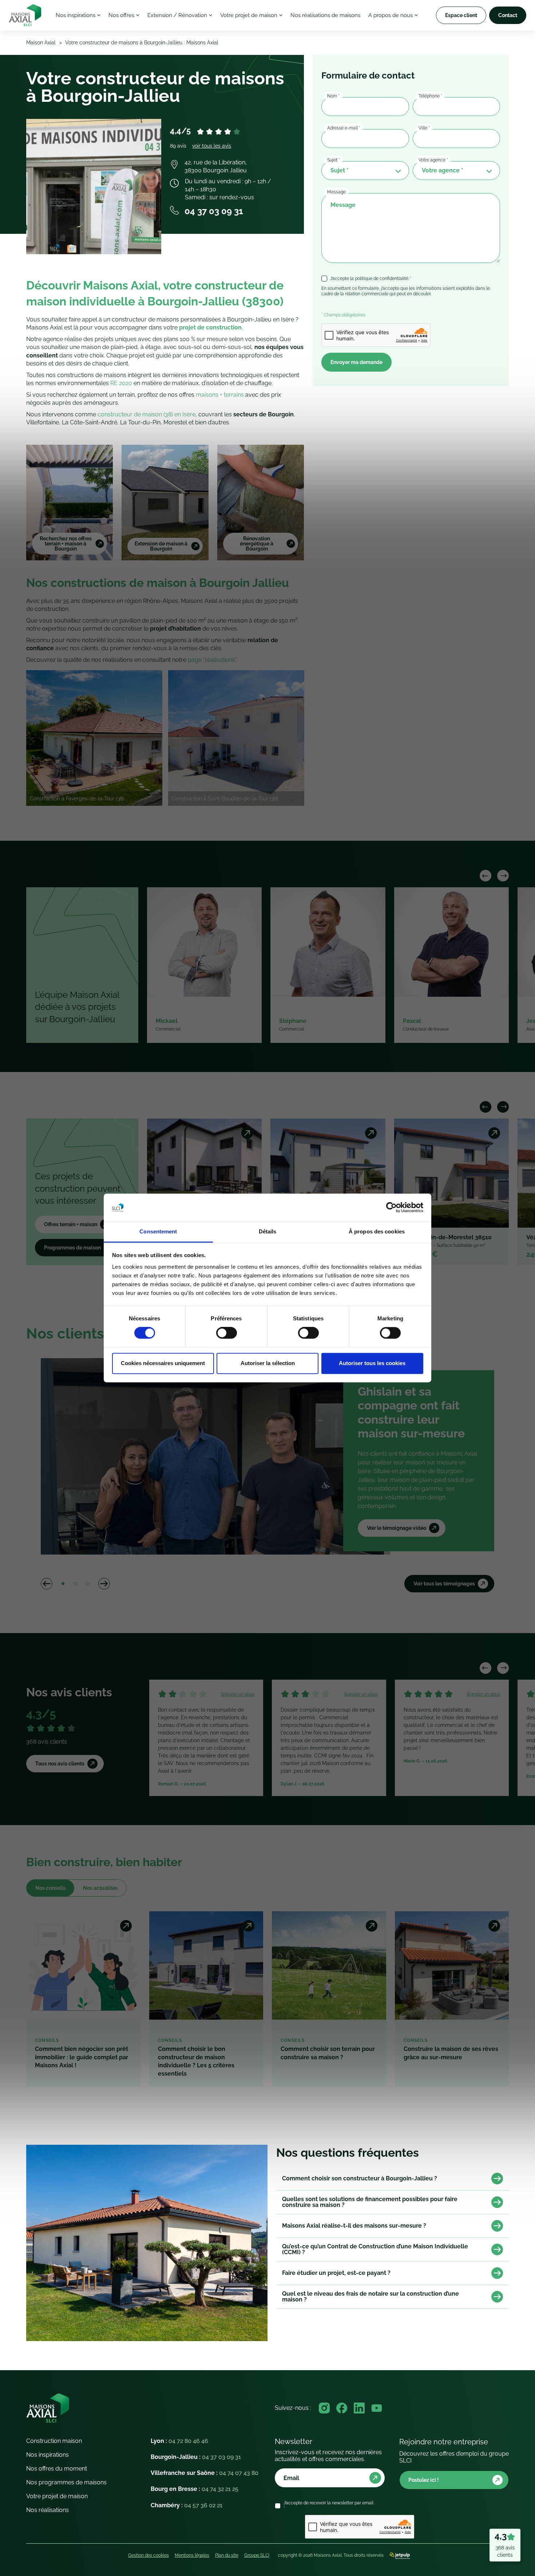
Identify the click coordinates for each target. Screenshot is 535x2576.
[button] (486, 876)
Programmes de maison (72, 1248)
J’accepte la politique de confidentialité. (371, 279)
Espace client (461, 15)
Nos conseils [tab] (50, 1888)
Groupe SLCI (257, 2555)
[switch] (227, 1333)
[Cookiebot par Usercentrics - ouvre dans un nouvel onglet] (391, 1208)
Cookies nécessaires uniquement (163, 1363)
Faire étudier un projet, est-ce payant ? (336, 2273)
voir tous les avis (212, 146)
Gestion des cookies (148, 2555)
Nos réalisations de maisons (325, 15)
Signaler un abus (238, 1694)
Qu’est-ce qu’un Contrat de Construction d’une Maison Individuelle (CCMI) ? (375, 2249)
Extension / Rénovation (177, 15)
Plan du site (227, 2555)
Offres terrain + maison (71, 1224)
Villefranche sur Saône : (205, 2473)
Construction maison (54, 2441)
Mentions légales (192, 2555)
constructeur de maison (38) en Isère (146, 414)
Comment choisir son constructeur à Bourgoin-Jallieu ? (360, 2178)
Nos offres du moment (57, 2469)
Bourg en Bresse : (195, 2489)
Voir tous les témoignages (444, 1584)
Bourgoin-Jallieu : (196, 2457)
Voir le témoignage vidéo (397, 1528)
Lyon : (179, 2441)
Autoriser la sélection (268, 1363)
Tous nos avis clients (60, 1764)
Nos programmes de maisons (66, 2482)
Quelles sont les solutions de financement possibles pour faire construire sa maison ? (370, 2202)
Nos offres (121, 15)
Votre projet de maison (249, 15)
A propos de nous (391, 15)
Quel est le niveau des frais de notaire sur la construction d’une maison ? (370, 2297)
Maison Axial (41, 43)
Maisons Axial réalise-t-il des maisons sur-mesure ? (354, 2226)
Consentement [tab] (158, 1231)
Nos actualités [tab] (100, 1888)
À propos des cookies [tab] (377, 1231)
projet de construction (210, 327)
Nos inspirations (76, 15)
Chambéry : (187, 2505)
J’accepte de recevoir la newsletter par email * (328, 2505)
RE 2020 (121, 383)
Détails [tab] (268, 1231)
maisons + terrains (220, 395)
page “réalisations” (212, 660)
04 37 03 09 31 (214, 211)
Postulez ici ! (423, 2480)
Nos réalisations (47, 2510)
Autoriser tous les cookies (372, 1363)
